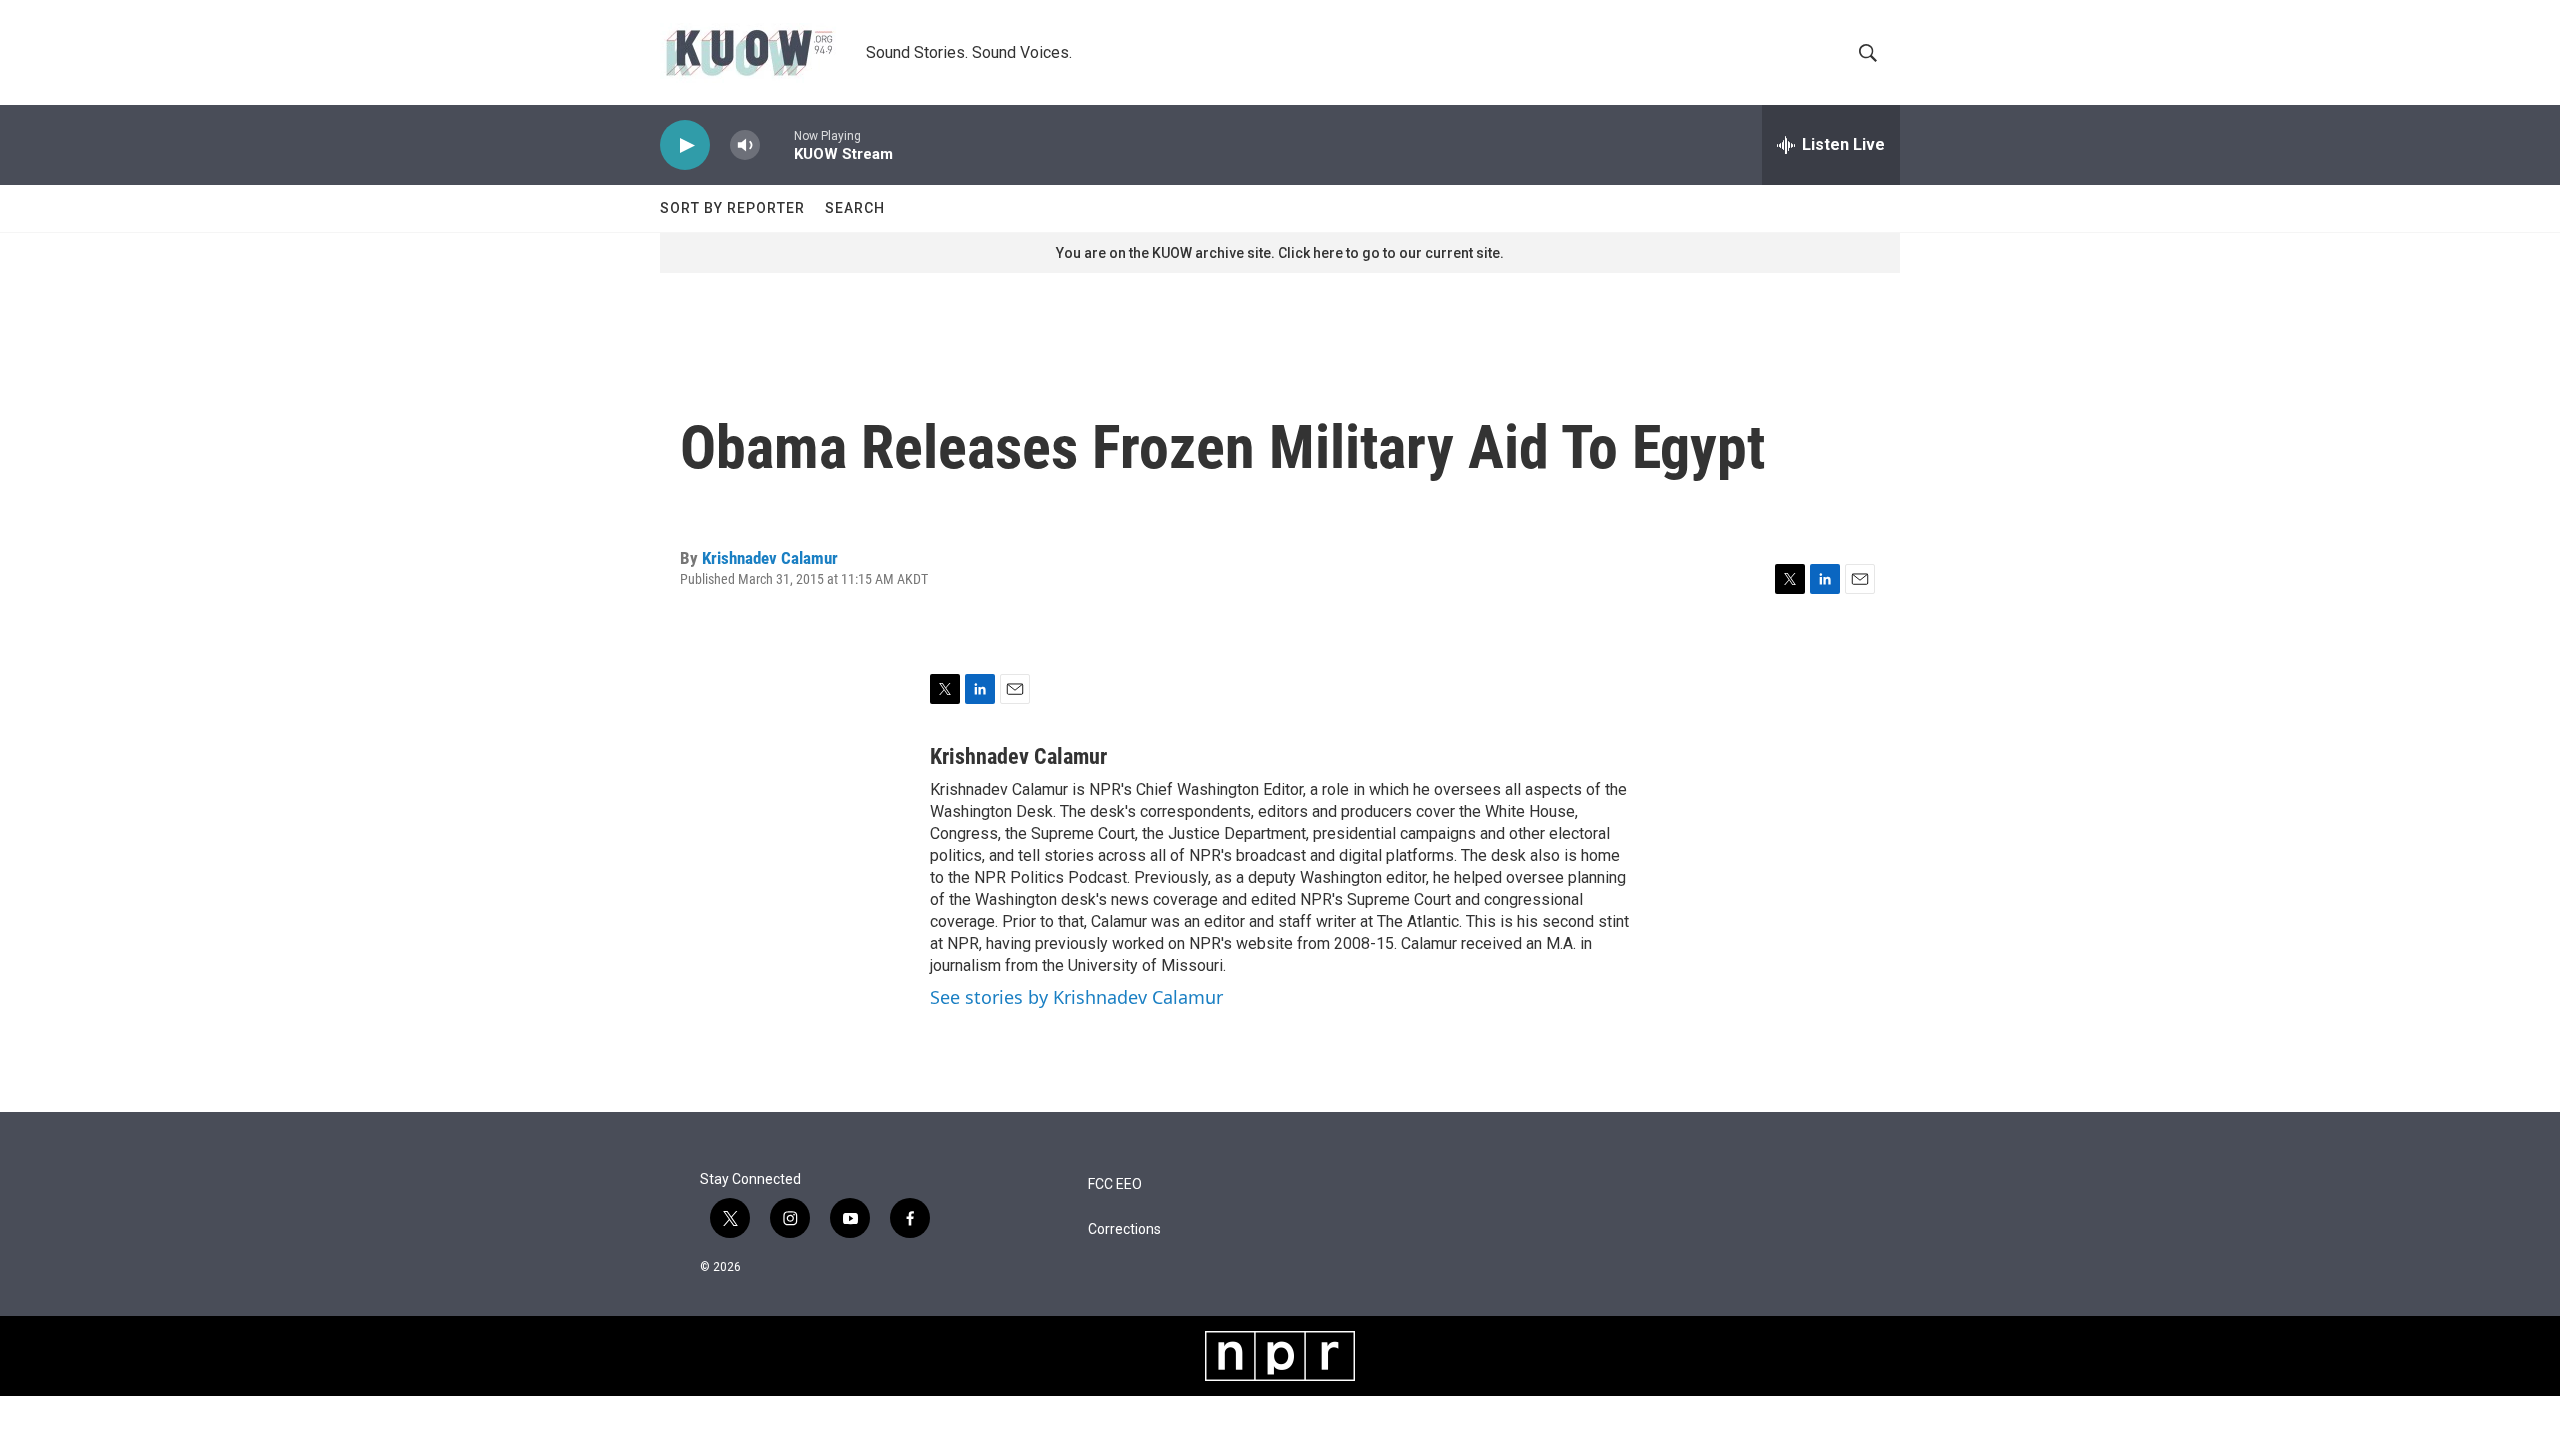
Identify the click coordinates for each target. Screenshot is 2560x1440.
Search (855, 208)
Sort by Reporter (732, 208)
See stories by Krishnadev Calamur (1076, 997)
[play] (685, 145)
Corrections (1124, 1229)
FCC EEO (1115, 1184)
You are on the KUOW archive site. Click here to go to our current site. (1280, 253)
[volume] (745, 145)
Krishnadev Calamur (770, 558)
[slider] (777, 144)
